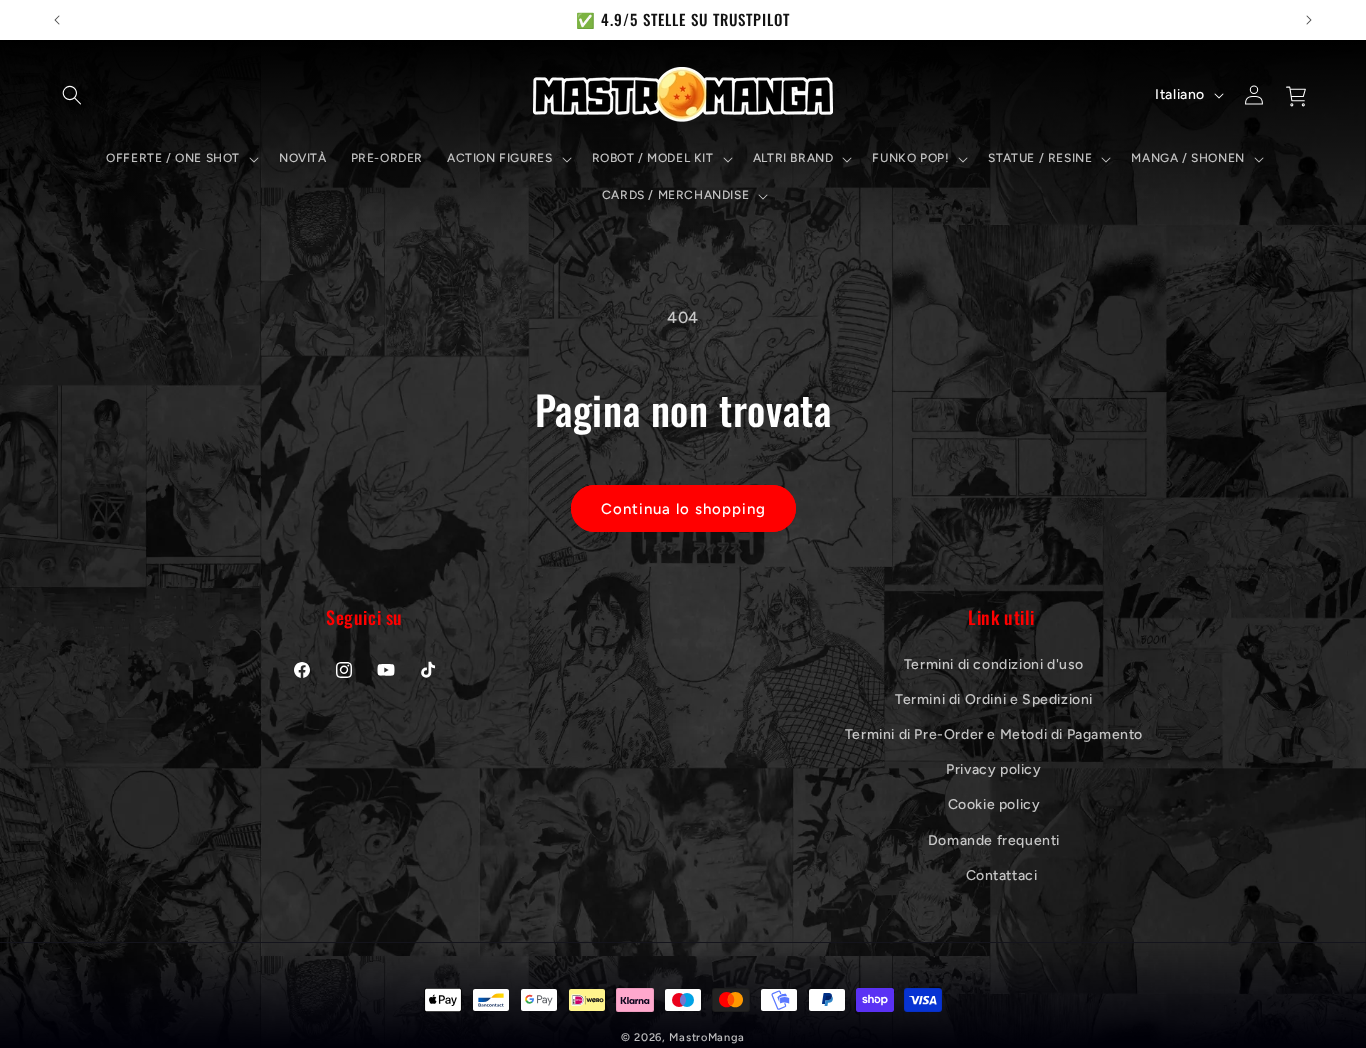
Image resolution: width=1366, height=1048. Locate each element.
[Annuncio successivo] (1309, 20)
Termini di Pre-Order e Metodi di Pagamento (994, 733)
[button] (72, 95)
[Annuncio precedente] (57, 20)
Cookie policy (994, 804)
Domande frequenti (994, 839)
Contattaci (1002, 874)
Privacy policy (993, 769)
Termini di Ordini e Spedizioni (994, 698)
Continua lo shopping (683, 509)
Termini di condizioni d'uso (994, 663)
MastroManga (707, 1037)
